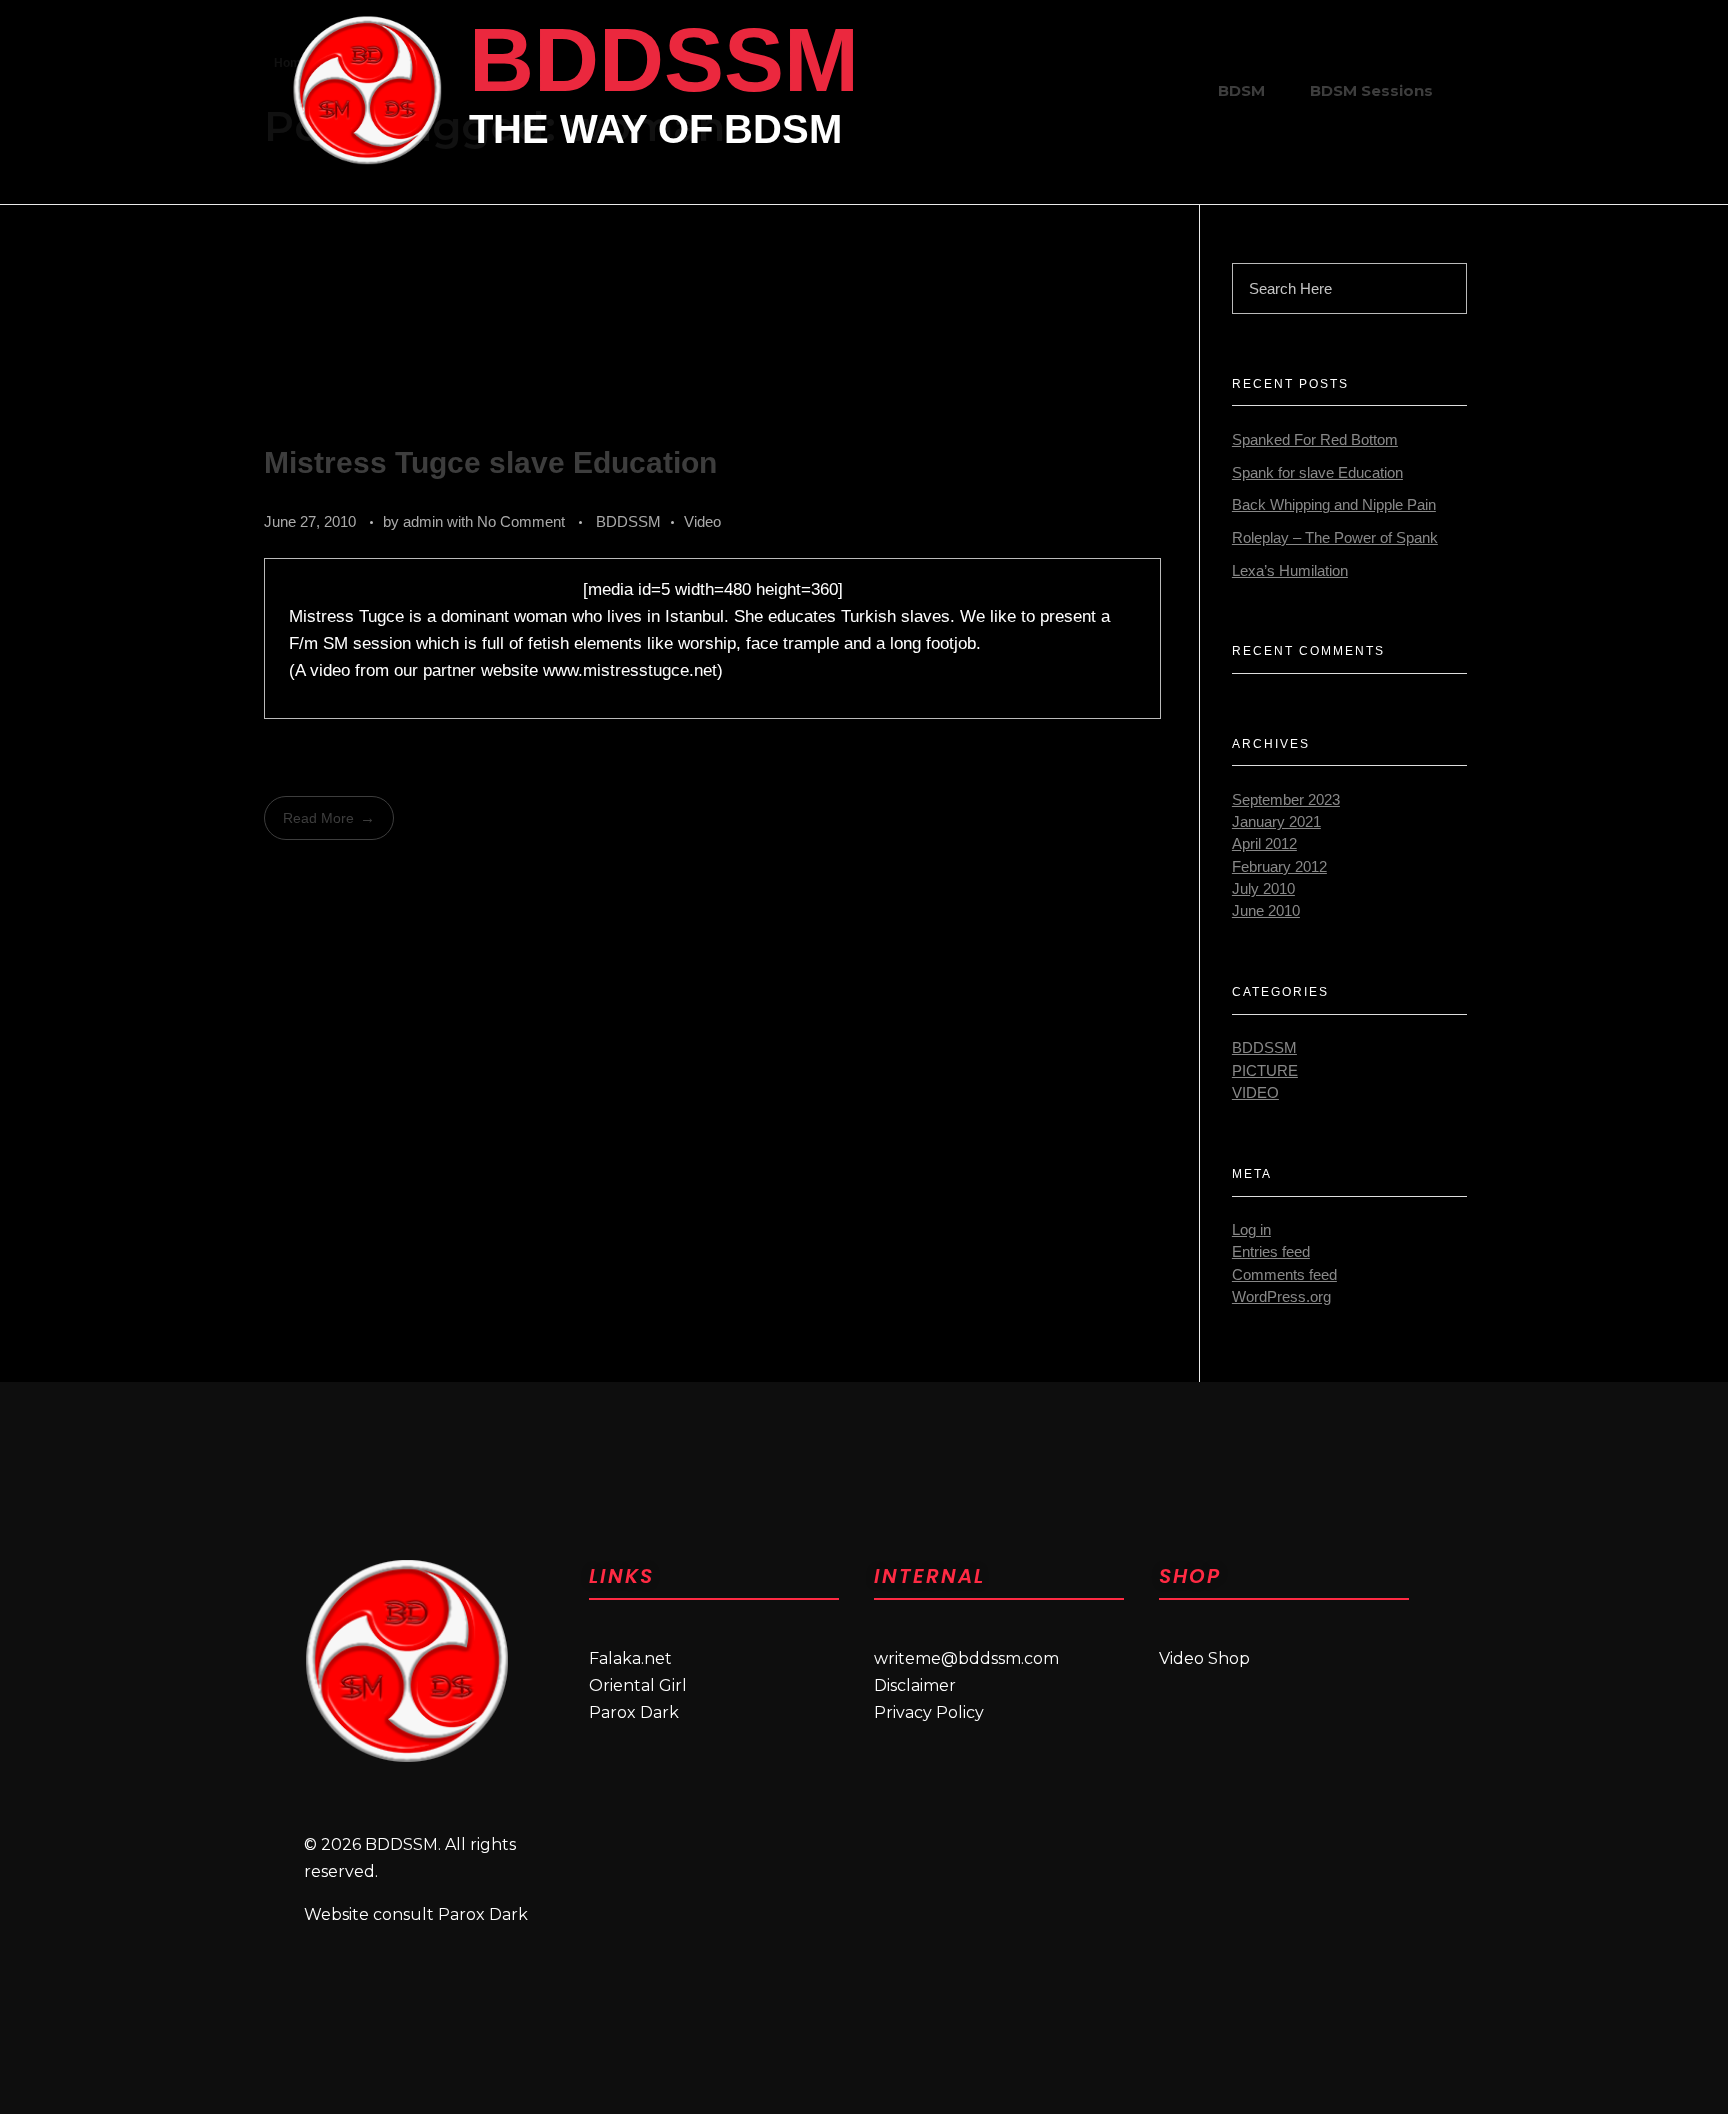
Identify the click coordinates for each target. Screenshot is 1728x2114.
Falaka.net (630, 1658)
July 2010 (1263, 889)
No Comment (521, 521)
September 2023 (1286, 800)
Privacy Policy (929, 1712)
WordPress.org (1281, 1297)
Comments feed (1284, 1275)
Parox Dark (634, 1712)
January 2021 (1276, 822)
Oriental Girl (638, 1685)
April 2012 (1264, 844)
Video (702, 521)
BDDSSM (664, 60)
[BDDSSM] (367, 90)
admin (425, 521)
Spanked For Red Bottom (1315, 440)
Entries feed (1271, 1252)
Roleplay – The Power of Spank (1335, 538)
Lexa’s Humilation (1290, 571)
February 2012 (1279, 867)
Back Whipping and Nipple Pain (1334, 505)
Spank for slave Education (1317, 473)
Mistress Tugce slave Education (490, 462)
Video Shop (1204, 1658)
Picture (1265, 1071)
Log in (1251, 1230)
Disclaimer (915, 1685)
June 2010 (1266, 911)
